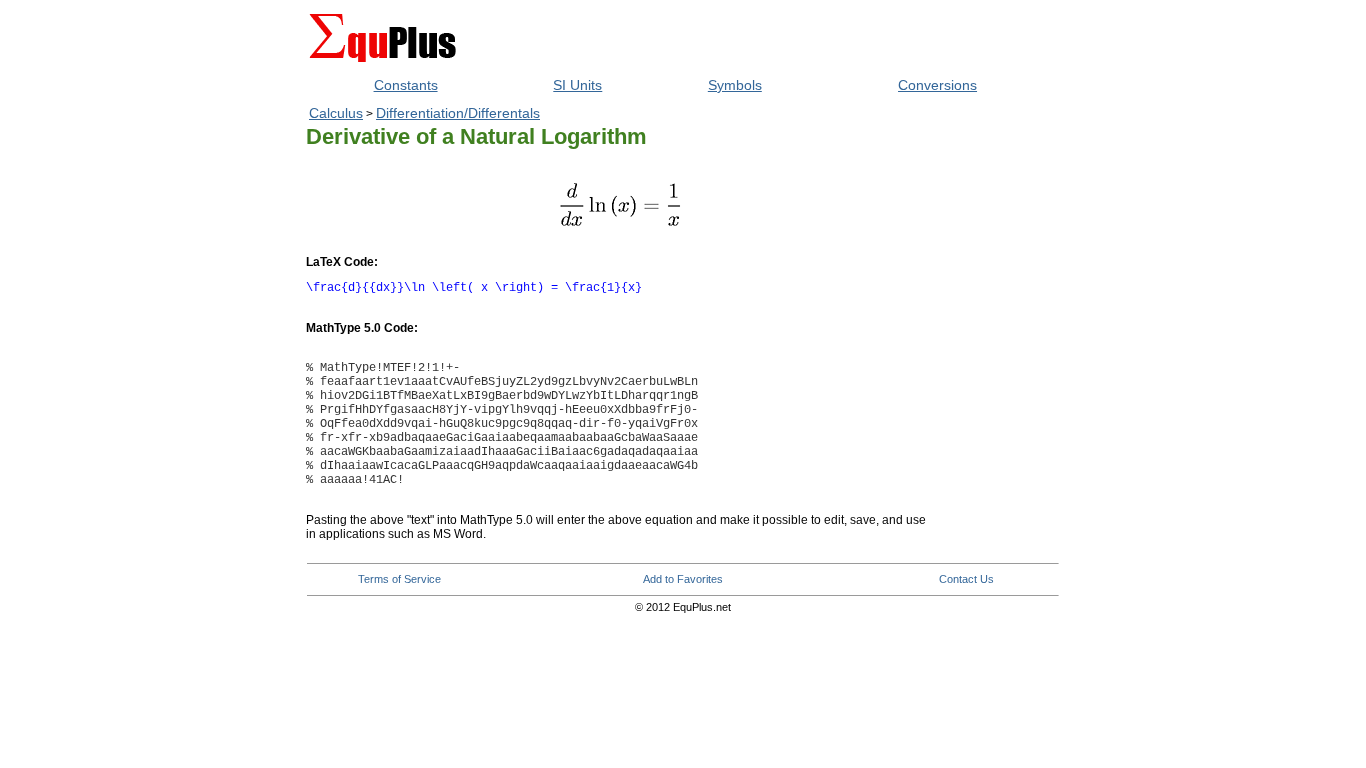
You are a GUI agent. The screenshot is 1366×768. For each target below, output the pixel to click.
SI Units (577, 85)
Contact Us (966, 579)
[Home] (383, 65)
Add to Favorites (683, 579)
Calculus (336, 113)
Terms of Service (399, 579)
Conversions (937, 85)
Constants (406, 85)
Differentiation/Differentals (458, 113)
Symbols (735, 85)
